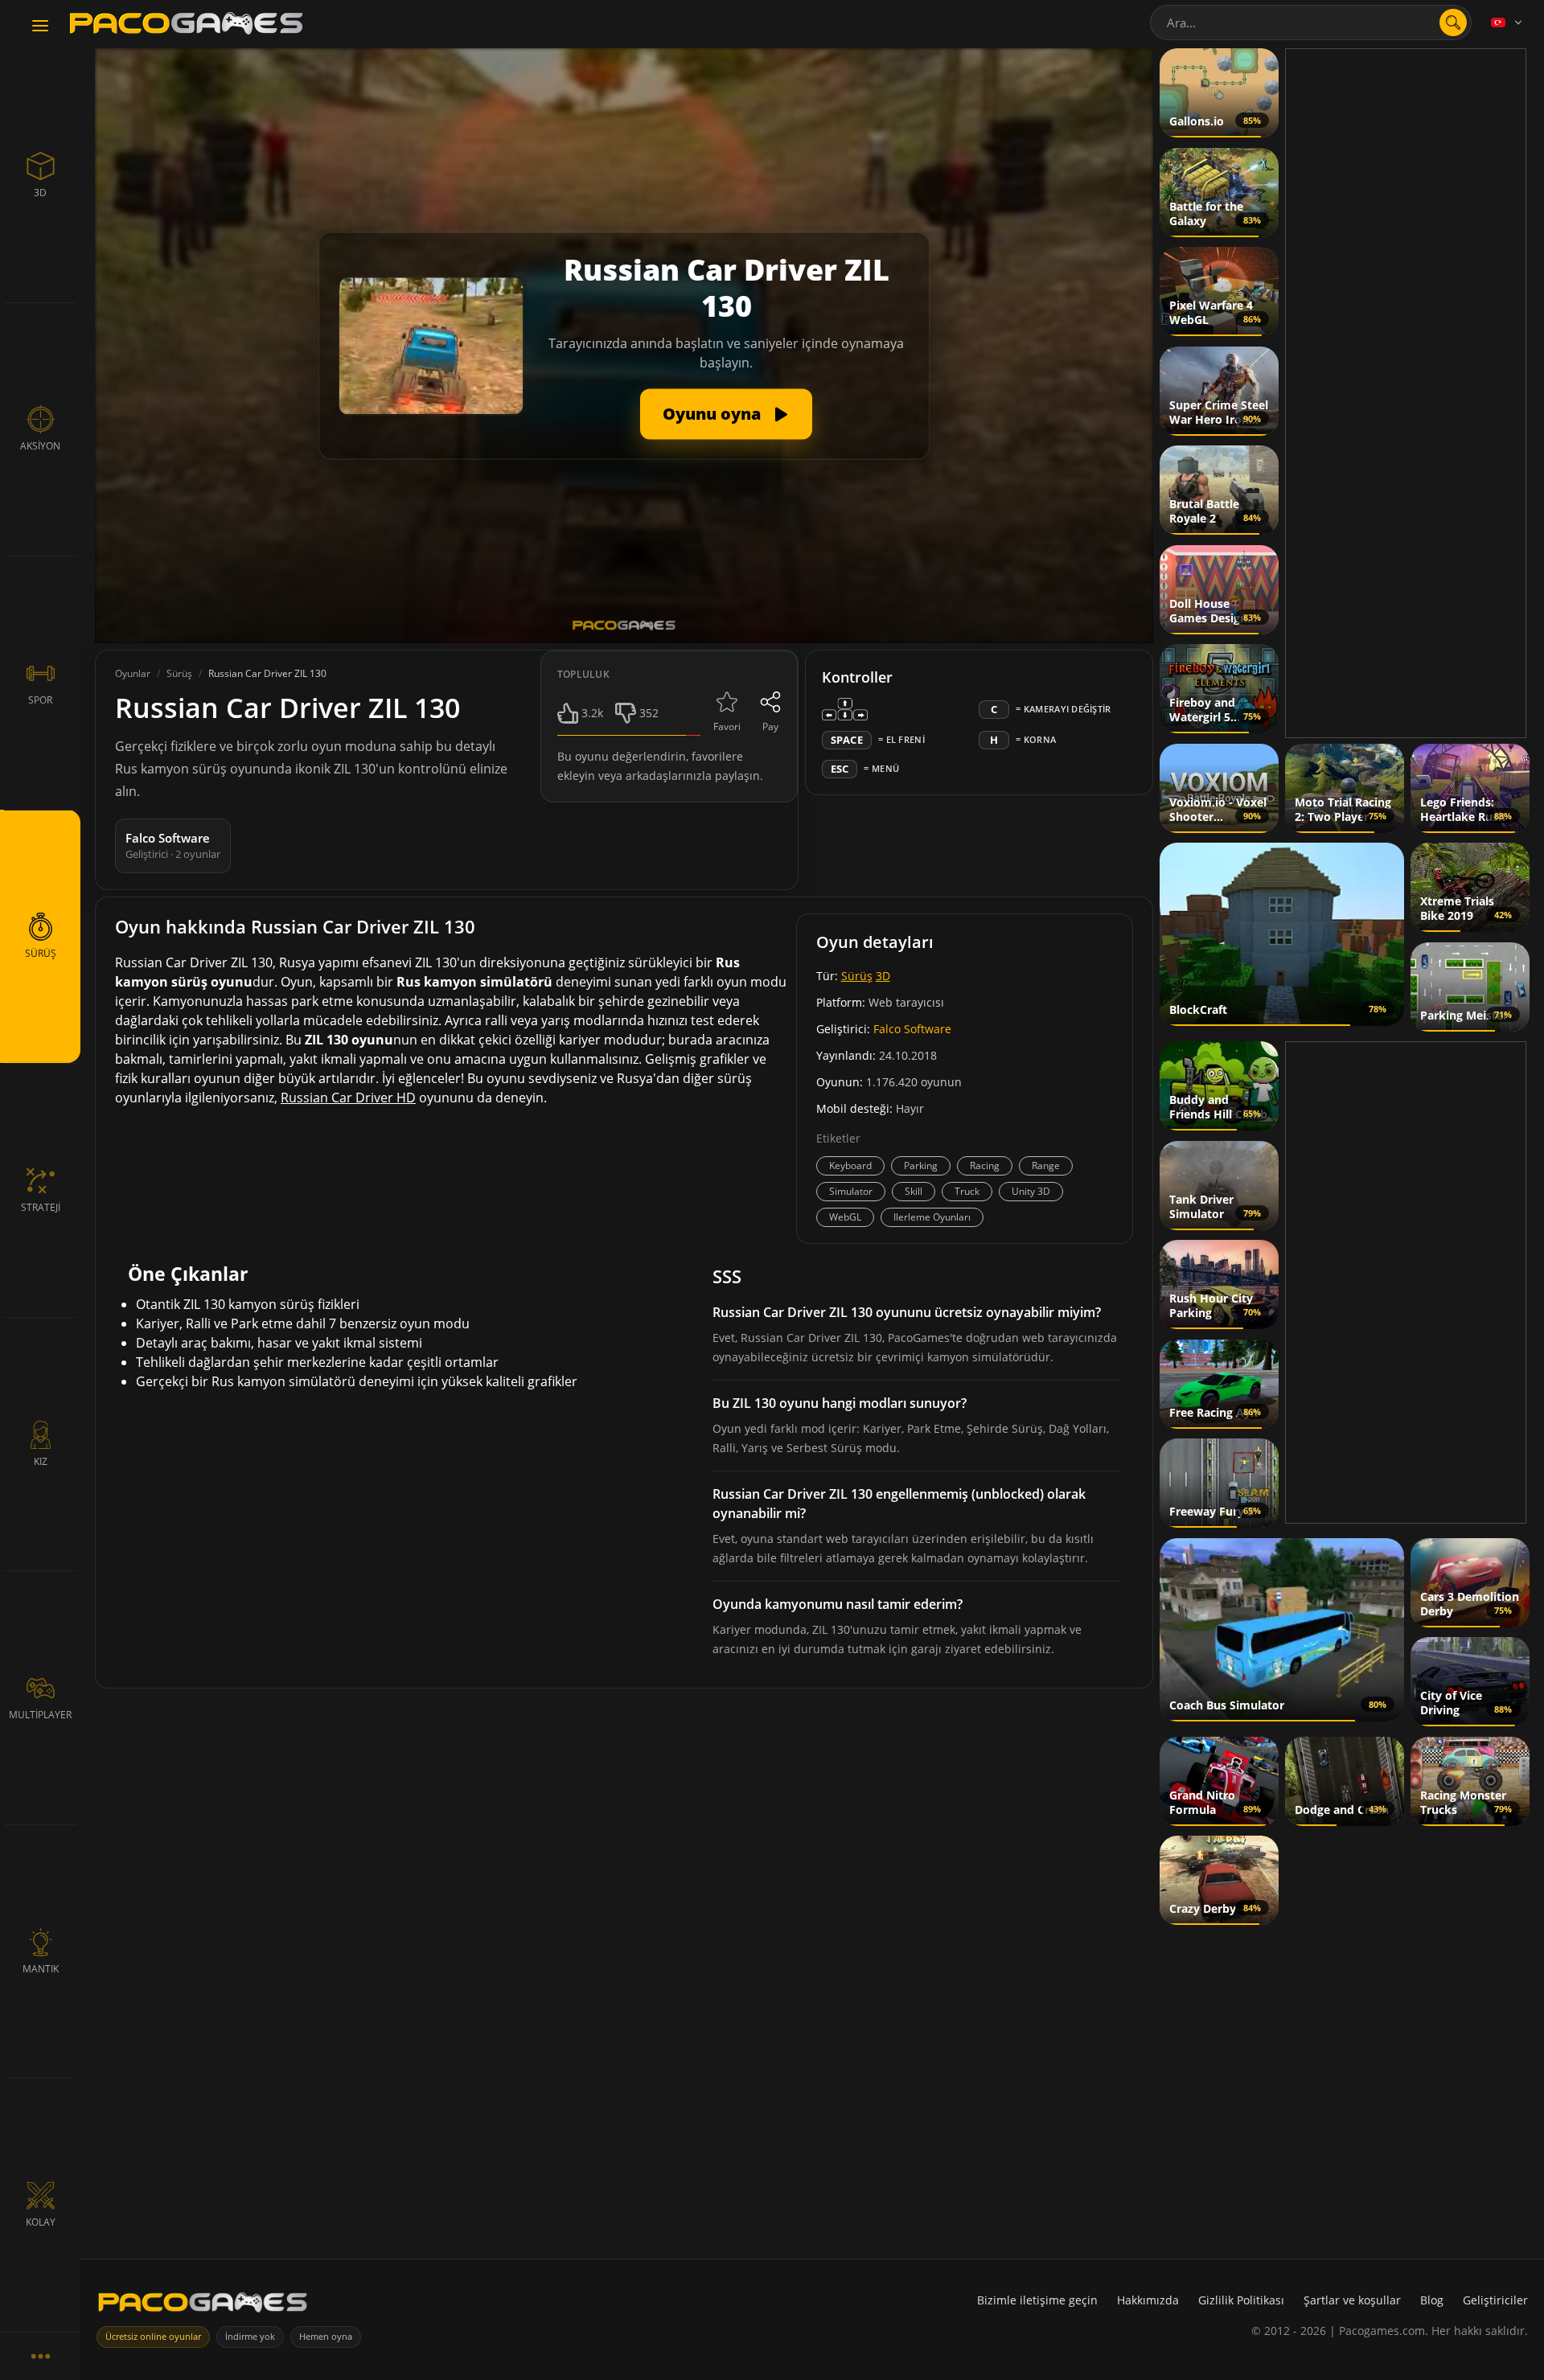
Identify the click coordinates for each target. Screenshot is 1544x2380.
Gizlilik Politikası (1241, 2300)
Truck (967, 1191)
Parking (921, 1165)
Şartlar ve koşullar (1352, 2300)
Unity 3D (1031, 1191)
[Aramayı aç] (1453, 23)
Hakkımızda (1148, 2300)
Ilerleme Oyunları (932, 1217)
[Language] (1508, 23)
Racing (985, 1165)
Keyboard (850, 1165)
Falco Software (912, 1029)
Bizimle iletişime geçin (1037, 2300)
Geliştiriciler (1495, 2300)
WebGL (845, 1217)
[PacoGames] (203, 2306)
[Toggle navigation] (40, 27)
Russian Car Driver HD (348, 1098)
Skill (914, 1191)
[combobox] (1311, 23)
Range (1046, 1165)
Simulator (851, 1191)
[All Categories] (40, 2356)
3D (883, 976)
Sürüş (857, 976)
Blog (1432, 2300)
